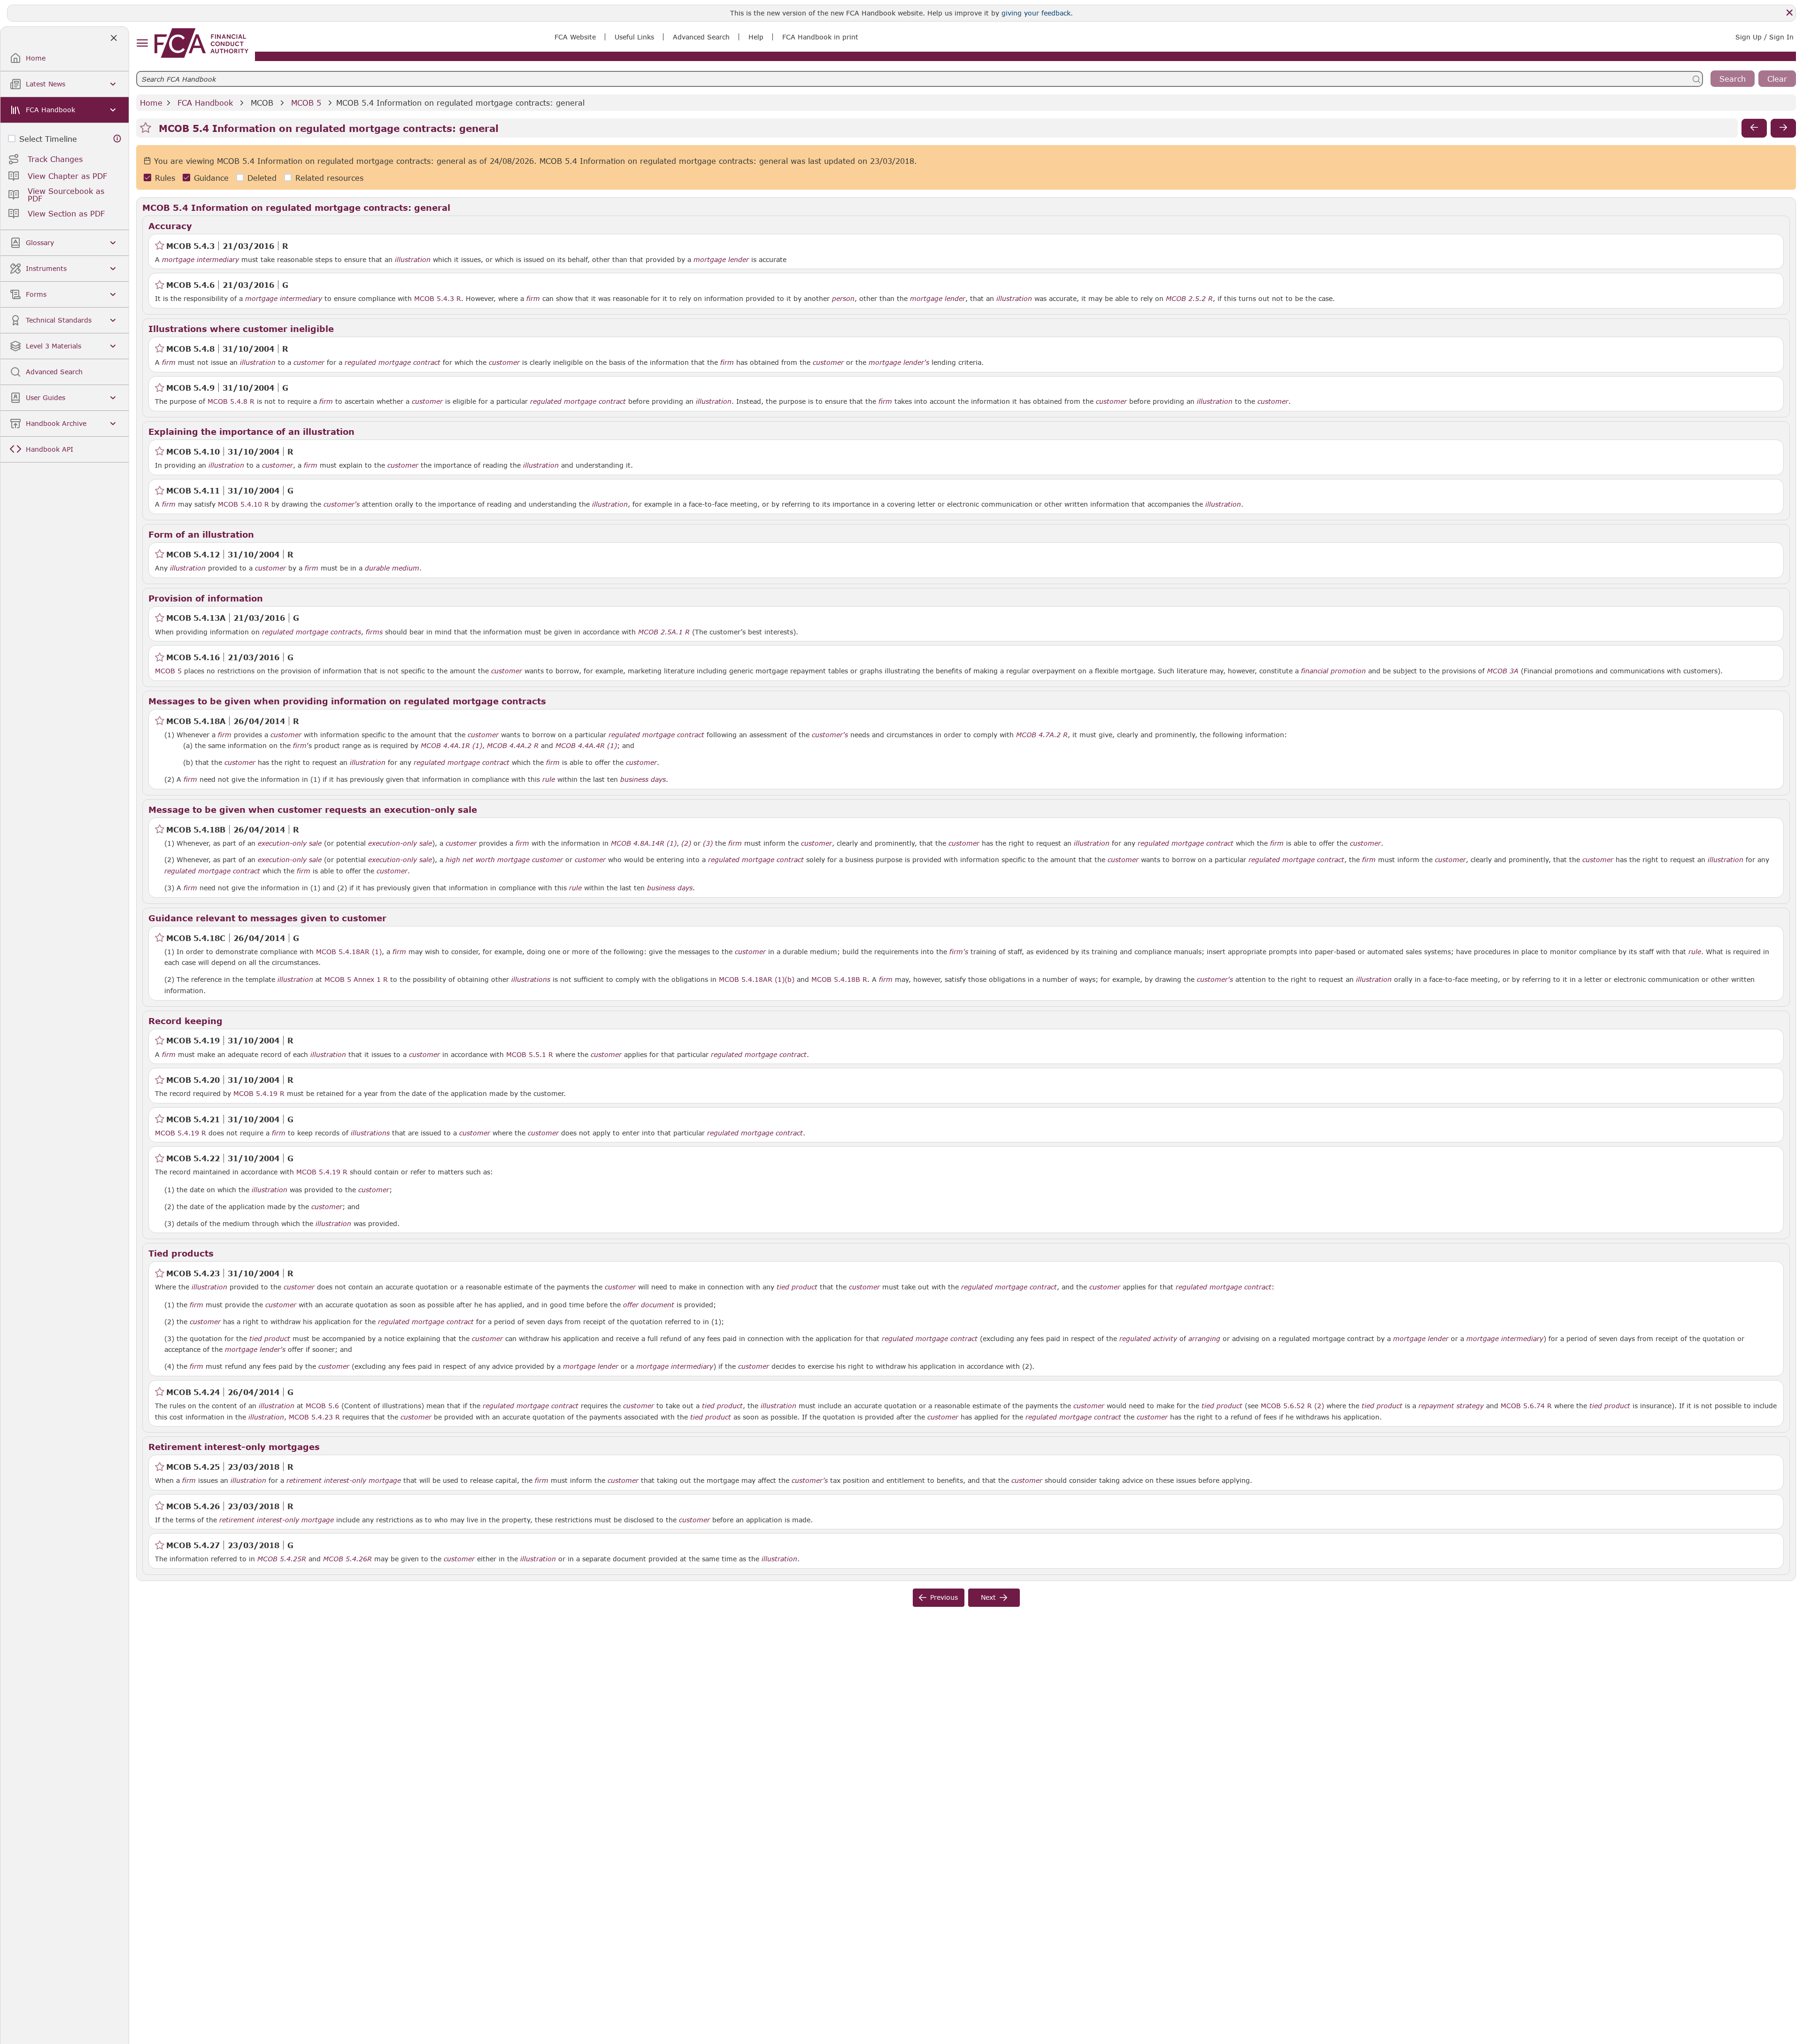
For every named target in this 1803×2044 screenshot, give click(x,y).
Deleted (262, 178)
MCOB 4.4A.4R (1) (586, 745)
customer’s (810, 1481)
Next (988, 1597)
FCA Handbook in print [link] (820, 37)
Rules (165, 178)
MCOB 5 (306, 103)
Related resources (329, 178)
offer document (649, 1305)
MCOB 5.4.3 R (438, 298)
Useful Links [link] (634, 37)
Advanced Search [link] (701, 37)
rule (549, 779)
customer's (342, 504)
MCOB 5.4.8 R (231, 401)
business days (643, 779)
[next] (1783, 128)
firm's (959, 952)
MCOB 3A (1503, 671)
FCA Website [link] (575, 37)
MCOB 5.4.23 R (314, 1417)
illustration (413, 260)
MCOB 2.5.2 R (1189, 298)
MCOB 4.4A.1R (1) (451, 745)
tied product (797, 1287)
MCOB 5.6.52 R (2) (1292, 1405)
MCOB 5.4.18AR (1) (349, 951)
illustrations (531, 980)
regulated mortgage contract (393, 363)
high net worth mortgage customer (504, 860)
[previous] (1754, 128)
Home (151, 103)
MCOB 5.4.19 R (259, 1093)
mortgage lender (721, 260)
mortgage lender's (899, 363)
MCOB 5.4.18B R (839, 979)
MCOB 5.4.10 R (243, 504)
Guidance (211, 178)
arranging (1204, 1339)
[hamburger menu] (142, 43)
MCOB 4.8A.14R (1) (644, 843)
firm (533, 299)
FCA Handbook (205, 103)
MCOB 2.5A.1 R (664, 632)
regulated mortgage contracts (312, 632)
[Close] (1789, 13)
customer (309, 363)
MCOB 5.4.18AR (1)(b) (757, 979)
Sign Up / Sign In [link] (1764, 37)
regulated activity (1148, 1339)
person (843, 299)
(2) (686, 843)
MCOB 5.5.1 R (530, 1054)
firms (374, 632)
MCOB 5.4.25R (282, 1558)
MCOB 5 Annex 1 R (356, 979)
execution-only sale (290, 843)
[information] (117, 139)
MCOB (262, 103)
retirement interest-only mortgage (344, 1481)
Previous (944, 1597)
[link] (201, 43)
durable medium (392, 568)
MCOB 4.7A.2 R (1042, 734)
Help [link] (756, 37)
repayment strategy (1451, 1406)
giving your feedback (1036, 13)
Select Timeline (48, 139)
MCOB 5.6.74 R (1526, 1405)
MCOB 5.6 (322, 1405)
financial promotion (1333, 671)
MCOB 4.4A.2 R (513, 745)
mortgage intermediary (200, 260)
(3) (708, 843)
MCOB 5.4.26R (347, 1558)
